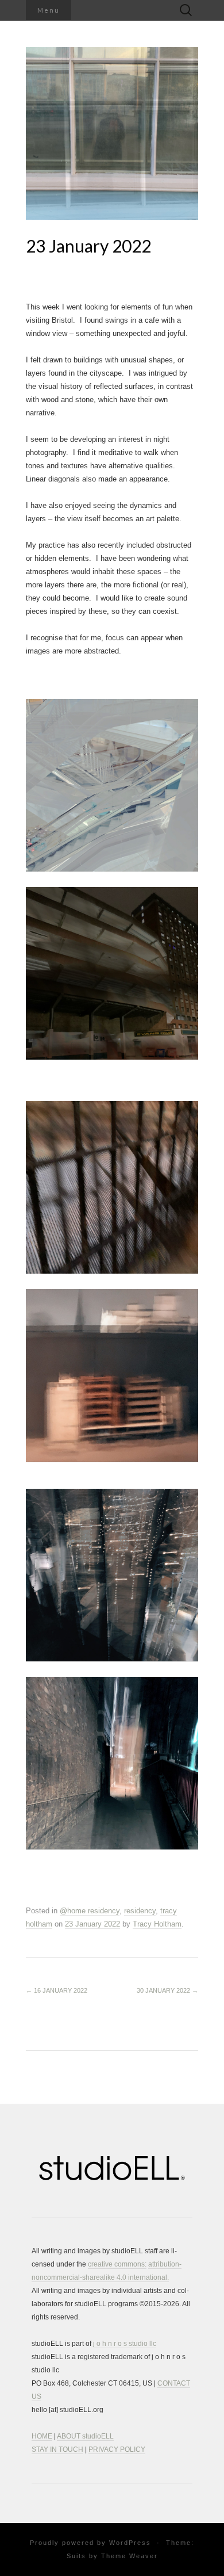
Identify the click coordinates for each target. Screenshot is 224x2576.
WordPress (130, 2543)
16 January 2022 (57, 1990)
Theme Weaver (130, 2556)
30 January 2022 (167, 1990)
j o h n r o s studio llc (125, 2344)
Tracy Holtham (157, 1924)
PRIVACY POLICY (117, 2449)
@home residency (90, 1911)
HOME (42, 2436)
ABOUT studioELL (85, 2436)
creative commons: (117, 2264)
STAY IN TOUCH (57, 2449)
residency (140, 1911)
